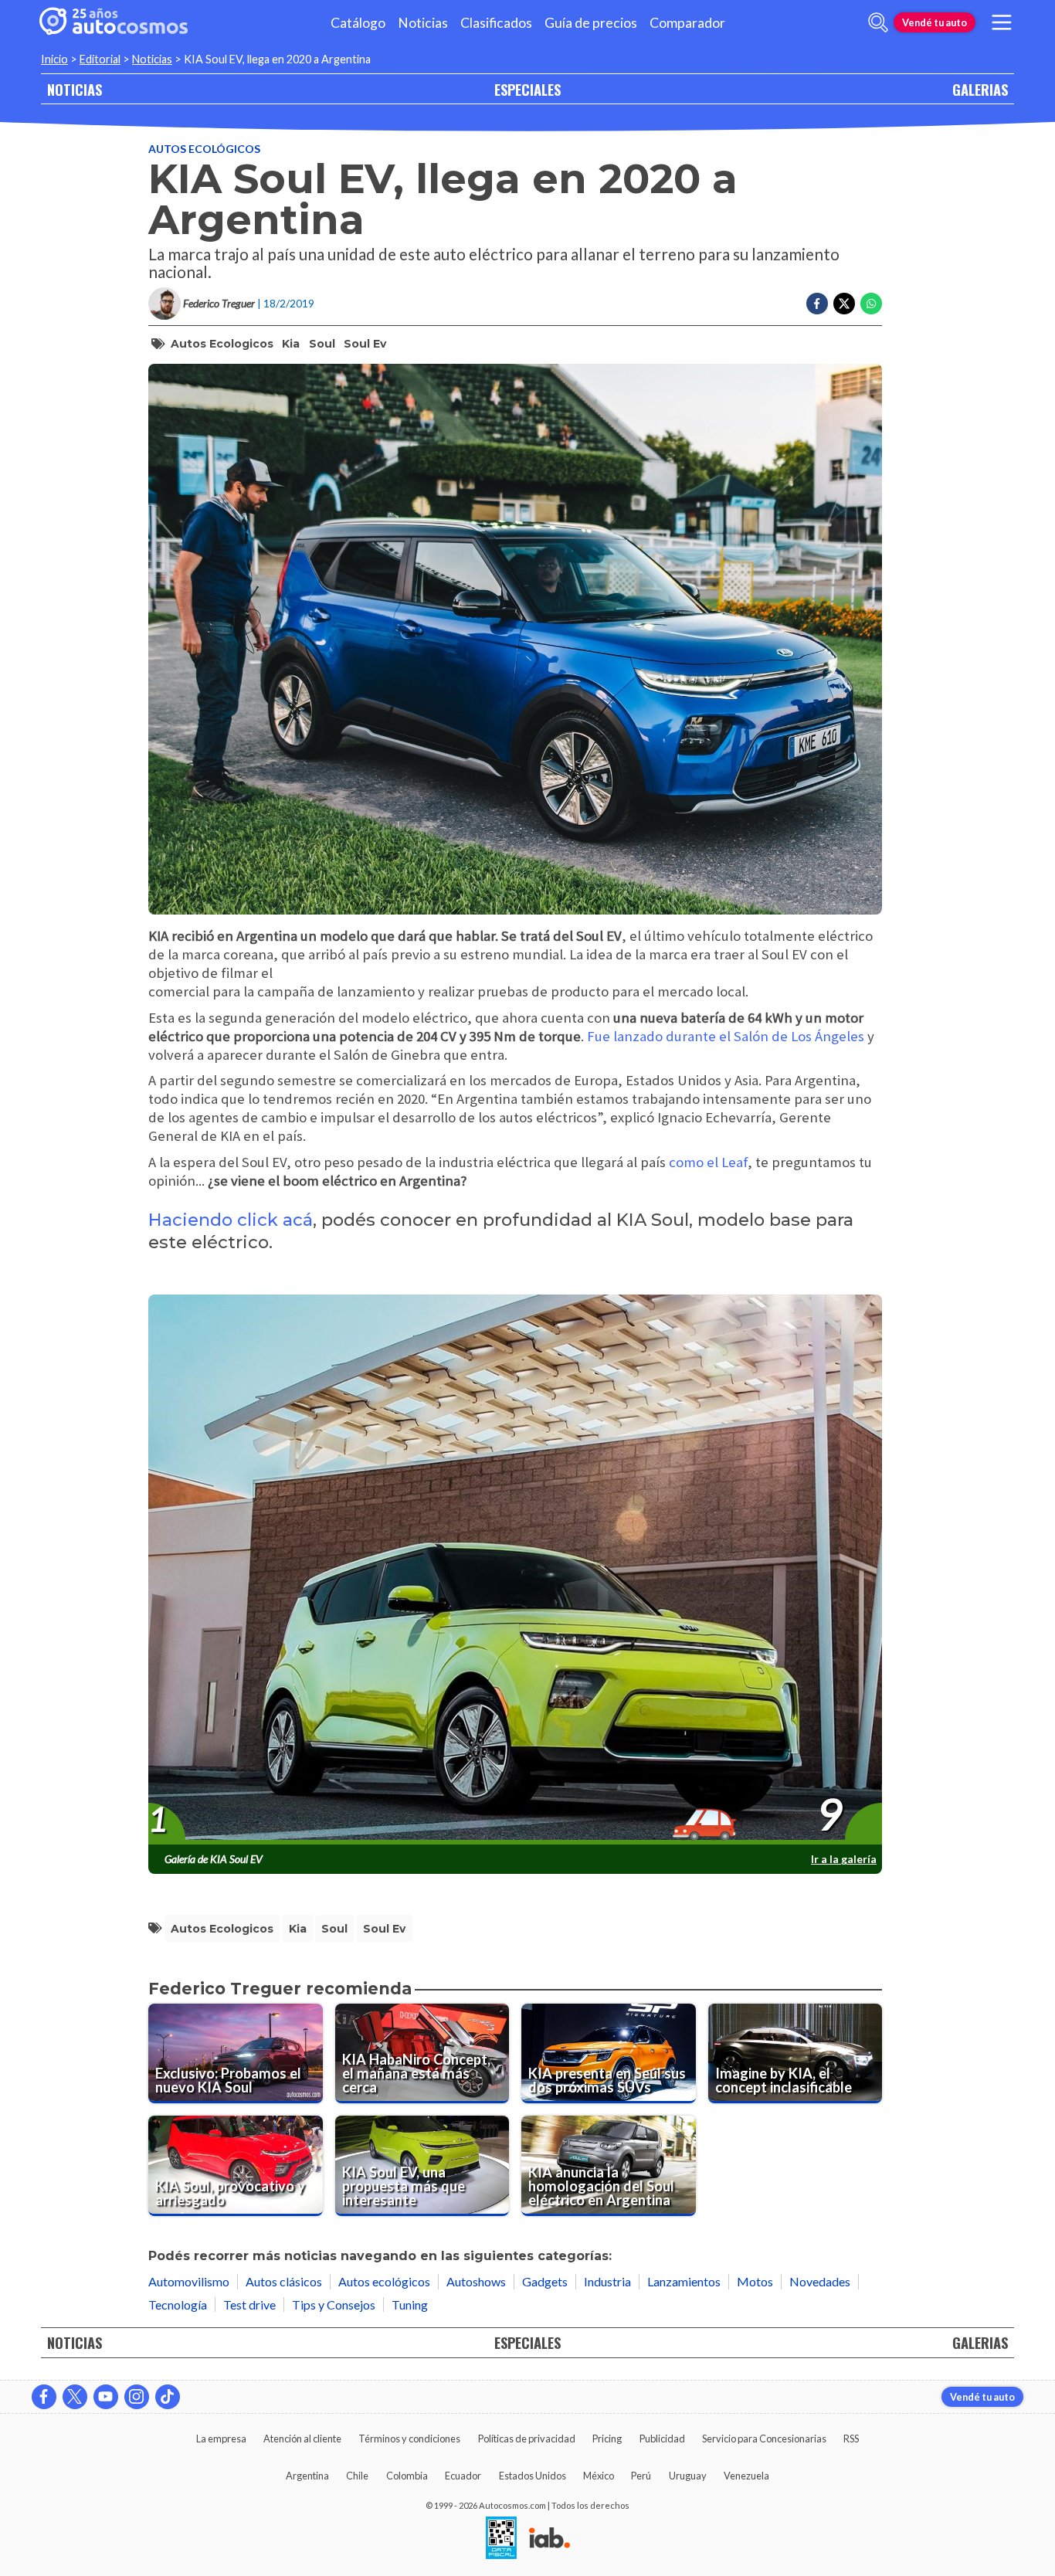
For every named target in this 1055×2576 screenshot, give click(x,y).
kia (291, 344)
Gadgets (545, 2281)
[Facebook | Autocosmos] (44, 2397)
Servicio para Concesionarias (764, 2439)
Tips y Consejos (334, 2304)
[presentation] (515, 1570)
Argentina (307, 2476)
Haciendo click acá (231, 1220)
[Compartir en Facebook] (817, 304)
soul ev (365, 344)
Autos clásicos (284, 2281)
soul (322, 344)
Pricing (607, 2439)
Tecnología (178, 2304)
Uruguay (688, 2476)
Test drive (249, 2304)
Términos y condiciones (409, 2439)
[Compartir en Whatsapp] (871, 304)
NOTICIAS (75, 89)
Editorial (100, 59)
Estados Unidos (533, 2476)
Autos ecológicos (204, 149)
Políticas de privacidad (527, 2439)
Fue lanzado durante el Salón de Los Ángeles (726, 1036)
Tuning (410, 2304)
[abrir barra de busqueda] (878, 22)
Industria (607, 2281)
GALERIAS (980, 89)
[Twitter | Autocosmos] (75, 2397)
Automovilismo (189, 2281)
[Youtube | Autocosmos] (106, 2397)
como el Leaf (708, 1162)
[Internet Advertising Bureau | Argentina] (550, 2539)
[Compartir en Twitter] (844, 304)
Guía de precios (591, 23)
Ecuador (463, 2476)
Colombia (407, 2476)
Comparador (687, 23)
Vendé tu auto (935, 22)
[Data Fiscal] (501, 2539)
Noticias (423, 23)
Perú (641, 2476)
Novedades (820, 2281)
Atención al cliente (302, 2439)
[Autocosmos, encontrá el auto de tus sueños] (114, 22)
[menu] (1002, 22)
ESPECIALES (527, 89)
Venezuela (746, 2476)
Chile (357, 2476)
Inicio (54, 59)
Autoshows (476, 2281)
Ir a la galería (844, 1859)
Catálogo (358, 23)
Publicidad (662, 2439)
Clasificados (496, 23)
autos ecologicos (222, 344)
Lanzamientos (684, 2281)
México (599, 2476)
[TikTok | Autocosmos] (168, 2397)
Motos (755, 2281)
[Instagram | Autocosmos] (137, 2397)
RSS (851, 2439)
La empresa (221, 2439)
